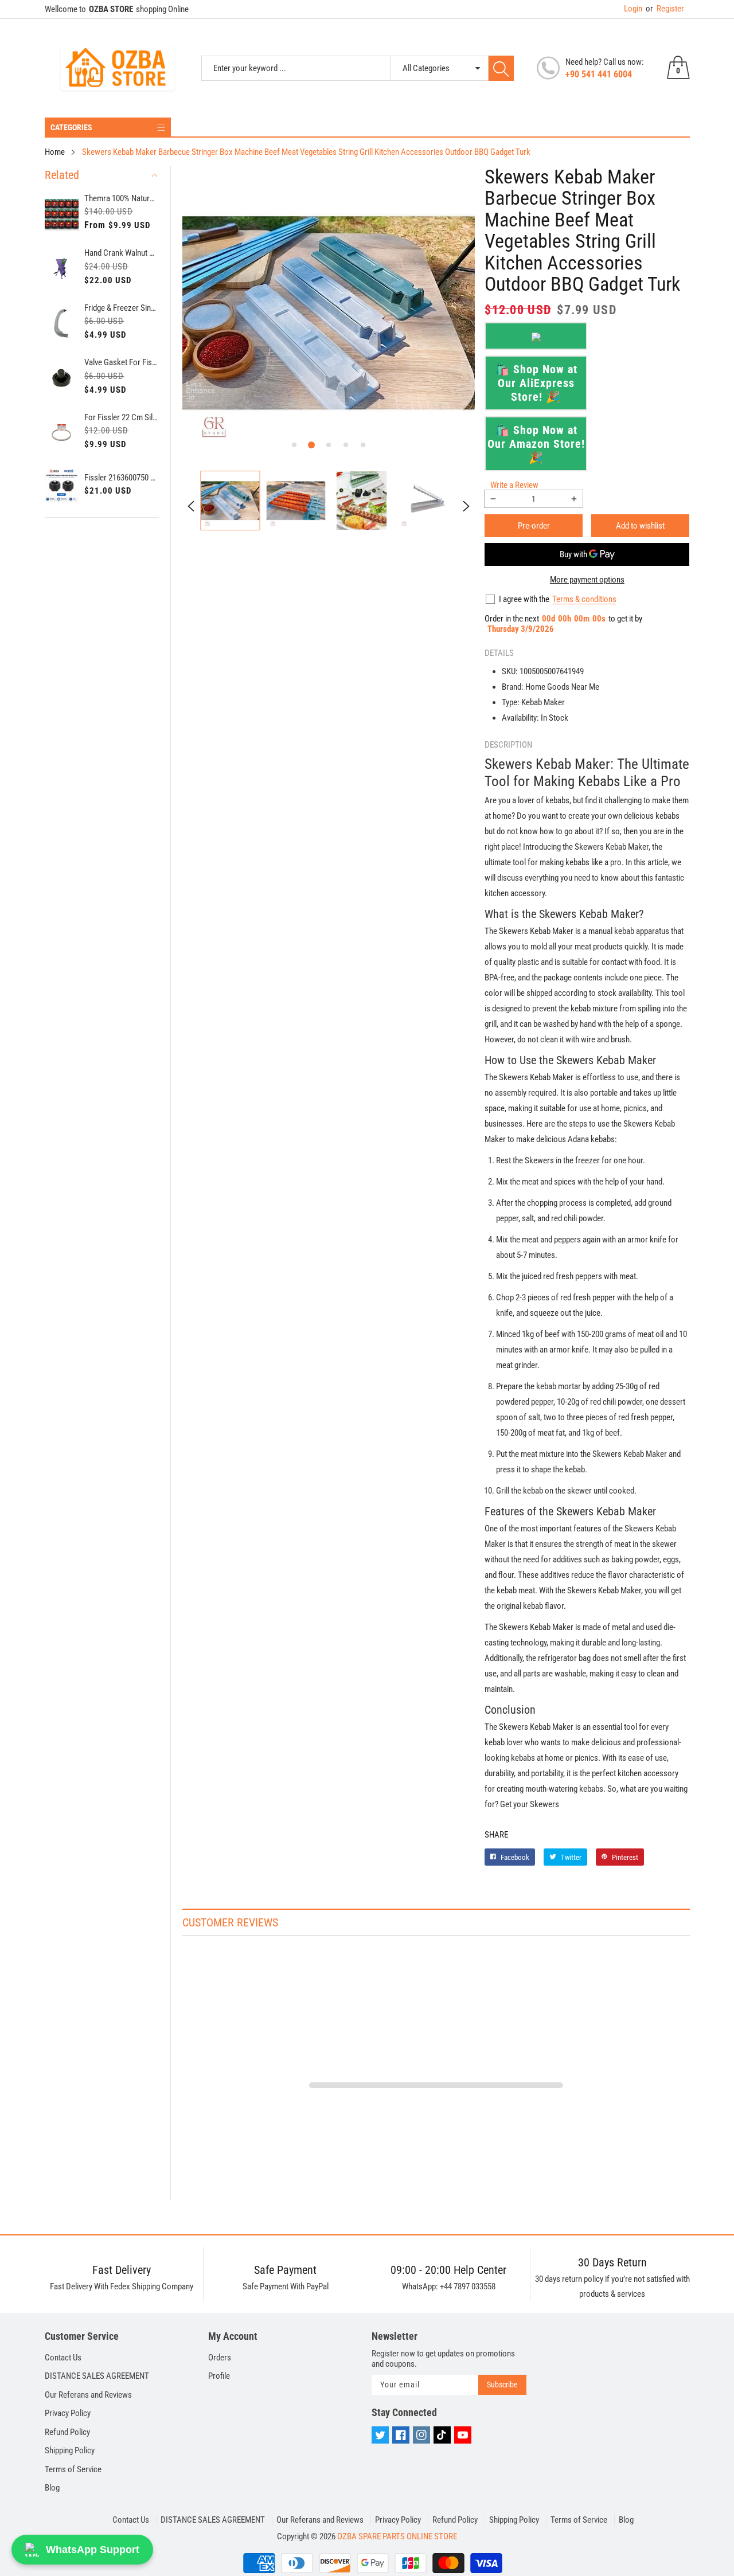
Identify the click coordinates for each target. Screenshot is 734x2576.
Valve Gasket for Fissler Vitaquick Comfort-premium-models (122, 362)
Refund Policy (67, 2432)
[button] (294, 445)
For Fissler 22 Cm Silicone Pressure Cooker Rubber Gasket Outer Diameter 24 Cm (122, 417)
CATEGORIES (71, 127)
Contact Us (63, 2358)
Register (665, 9)
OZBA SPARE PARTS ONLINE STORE (397, 2536)
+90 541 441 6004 (599, 74)
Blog (52, 2488)
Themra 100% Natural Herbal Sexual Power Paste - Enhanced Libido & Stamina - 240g (122, 198)
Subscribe (502, 2385)
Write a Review (514, 485)
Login (633, 9)
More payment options (587, 580)
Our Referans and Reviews (88, 2395)
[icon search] (501, 68)
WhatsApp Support (93, 2550)
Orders (220, 2358)
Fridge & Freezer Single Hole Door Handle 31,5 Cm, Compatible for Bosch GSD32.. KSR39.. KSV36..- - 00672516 (122, 308)
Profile (219, 2376)
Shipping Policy (70, 2450)
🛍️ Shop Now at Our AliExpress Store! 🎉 (536, 383)
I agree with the (524, 599)
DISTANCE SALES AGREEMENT (97, 2376)
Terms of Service (73, 2469)
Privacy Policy (68, 2413)
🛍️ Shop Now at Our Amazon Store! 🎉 (536, 444)
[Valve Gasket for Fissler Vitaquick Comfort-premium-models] (62, 378)
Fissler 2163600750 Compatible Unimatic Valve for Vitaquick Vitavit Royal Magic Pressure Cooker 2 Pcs (122, 478)
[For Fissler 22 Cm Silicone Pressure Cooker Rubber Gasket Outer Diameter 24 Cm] (62, 433)
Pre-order (534, 526)
